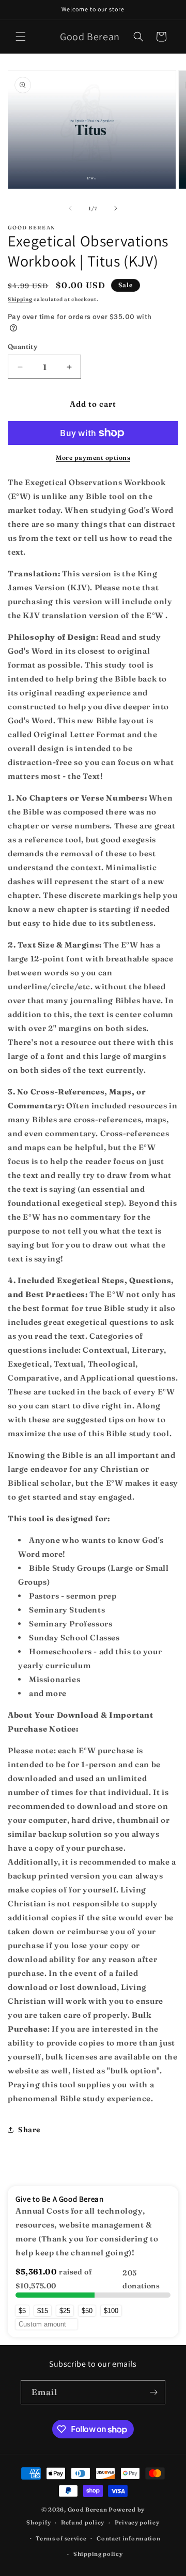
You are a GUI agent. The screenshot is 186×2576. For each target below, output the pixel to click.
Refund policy (83, 2522)
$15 (43, 2311)
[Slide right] (116, 208)
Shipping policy (98, 2554)
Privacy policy (137, 2522)
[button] (21, 37)
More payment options (93, 458)
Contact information (128, 2538)
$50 (87, 2311)
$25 (65, 2311)
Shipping (20, 299)
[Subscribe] (153, 2392)
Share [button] (29, 2130)
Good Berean (88, 2509)
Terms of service (61, 2538)
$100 (111, 2311)
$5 (22, 2311)
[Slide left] (70, 208)
